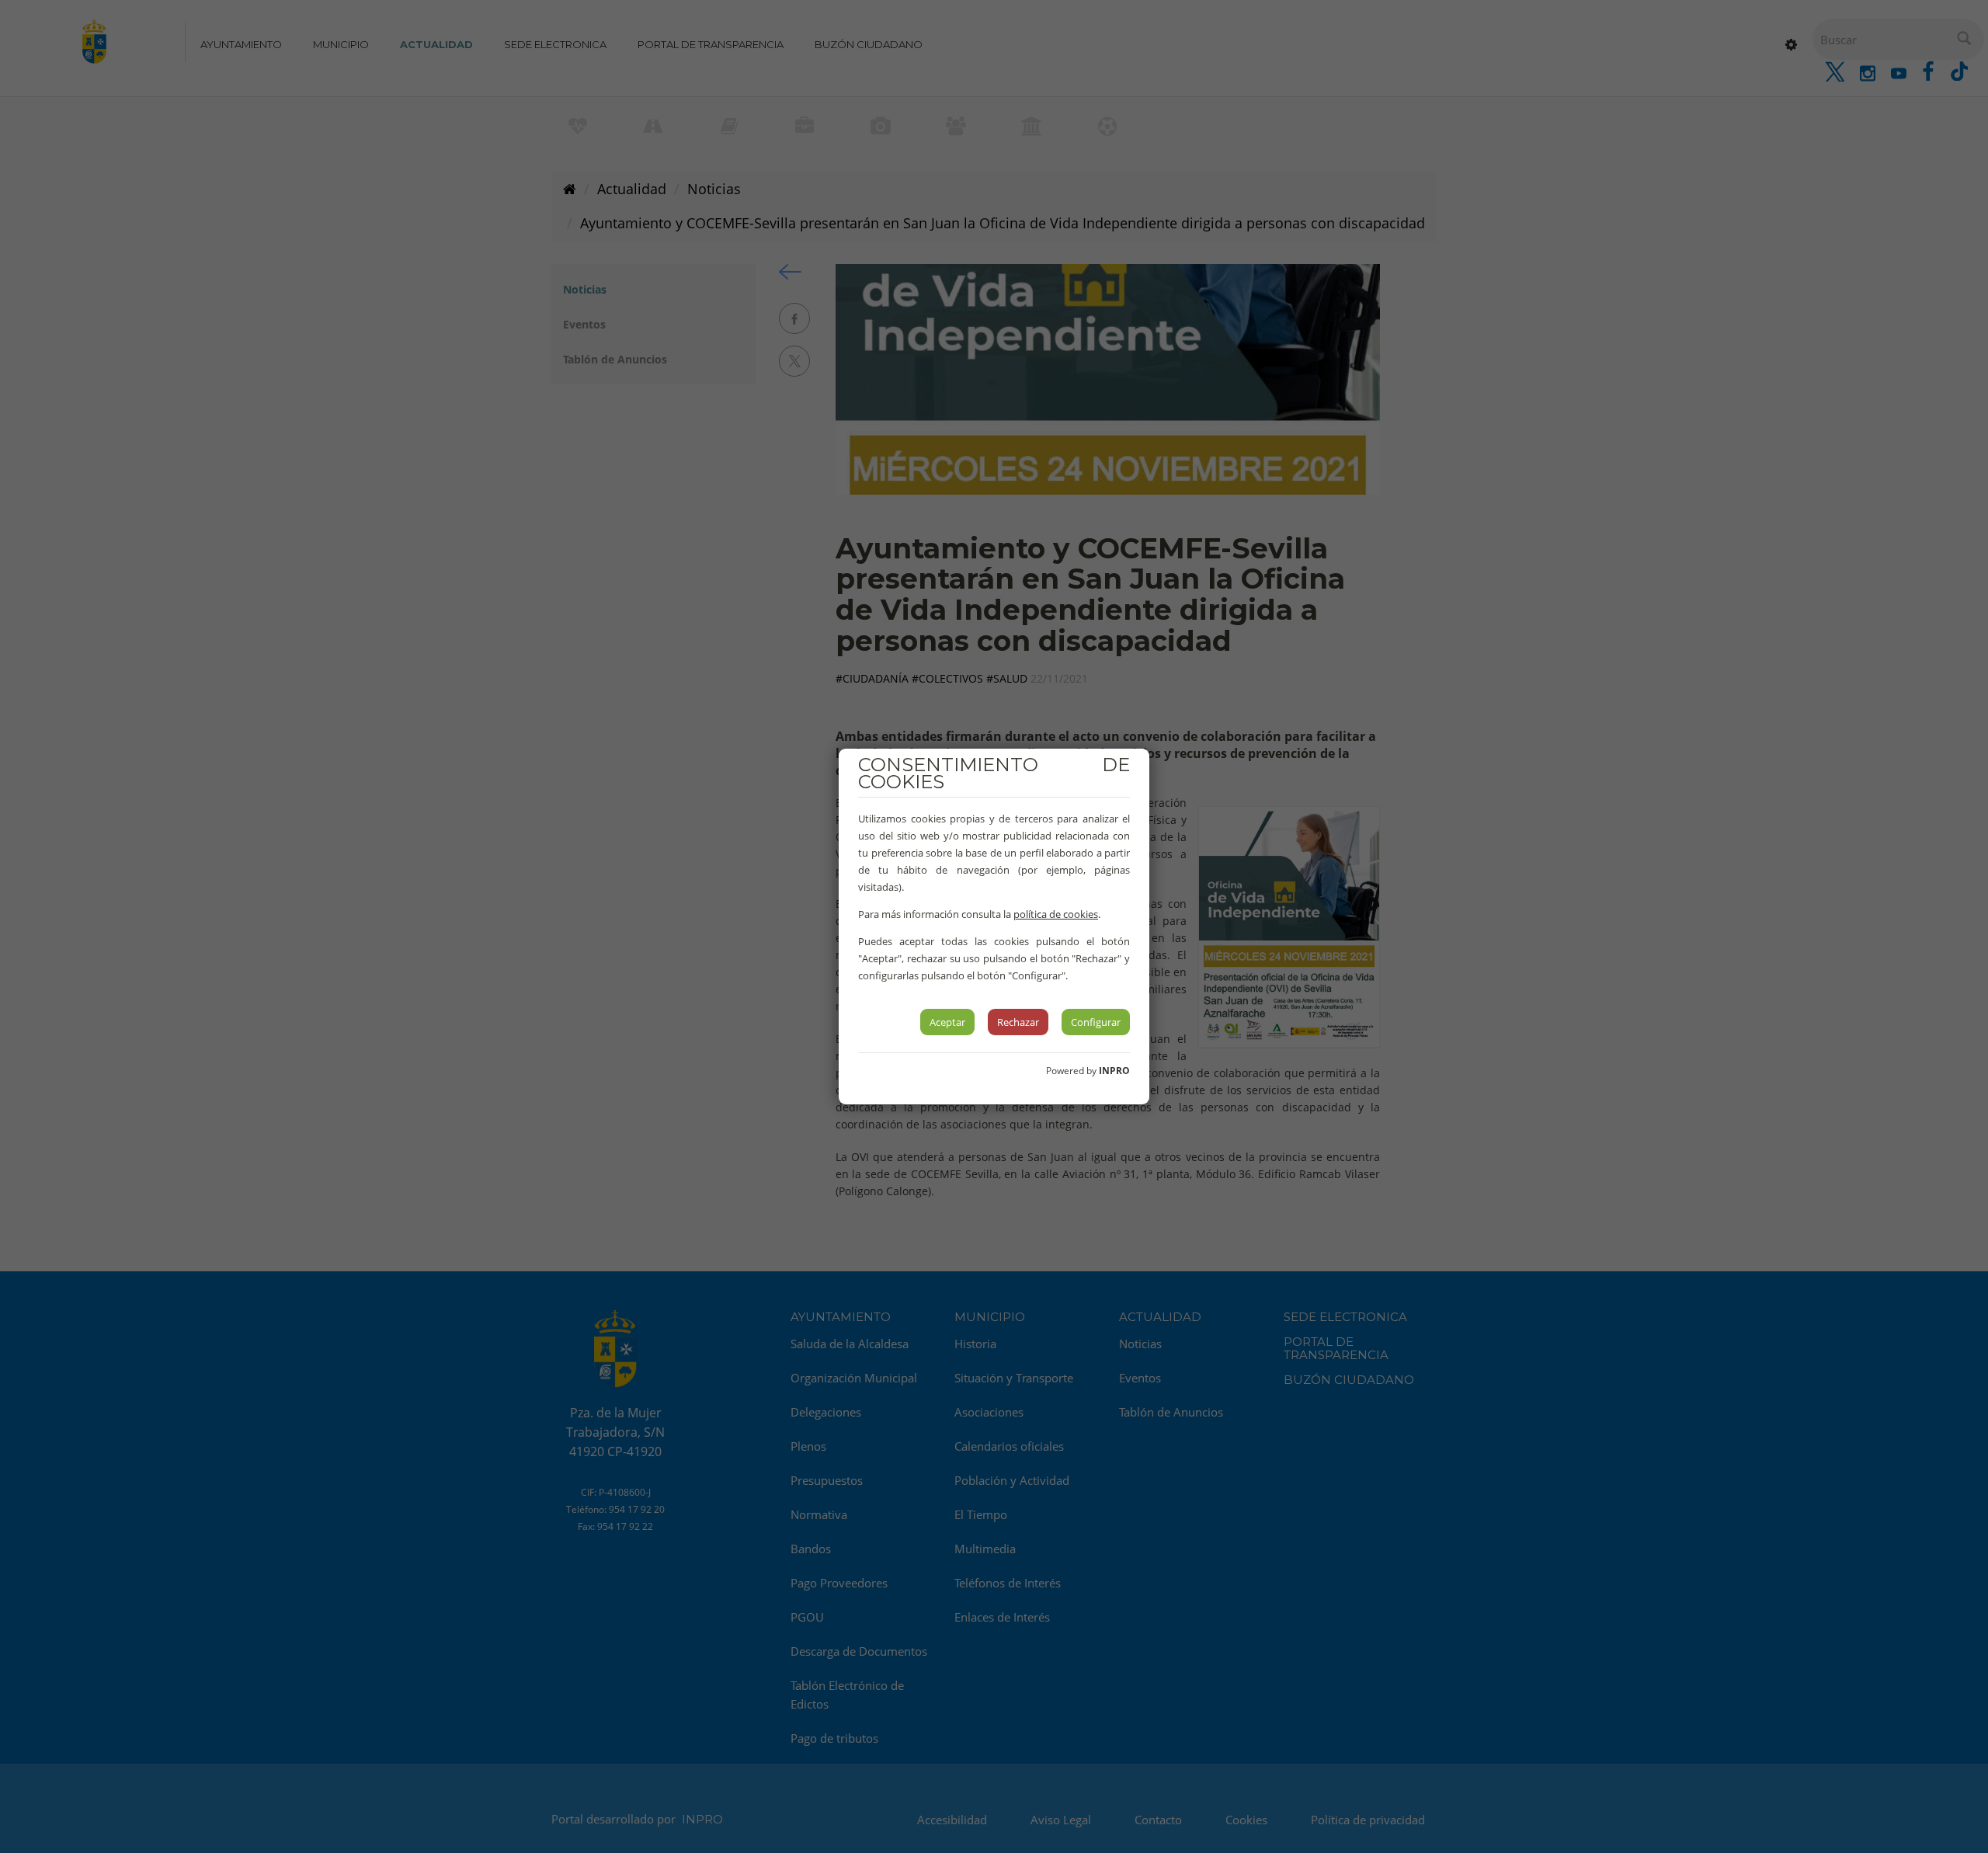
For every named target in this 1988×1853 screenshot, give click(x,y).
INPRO (1114, 1071)
